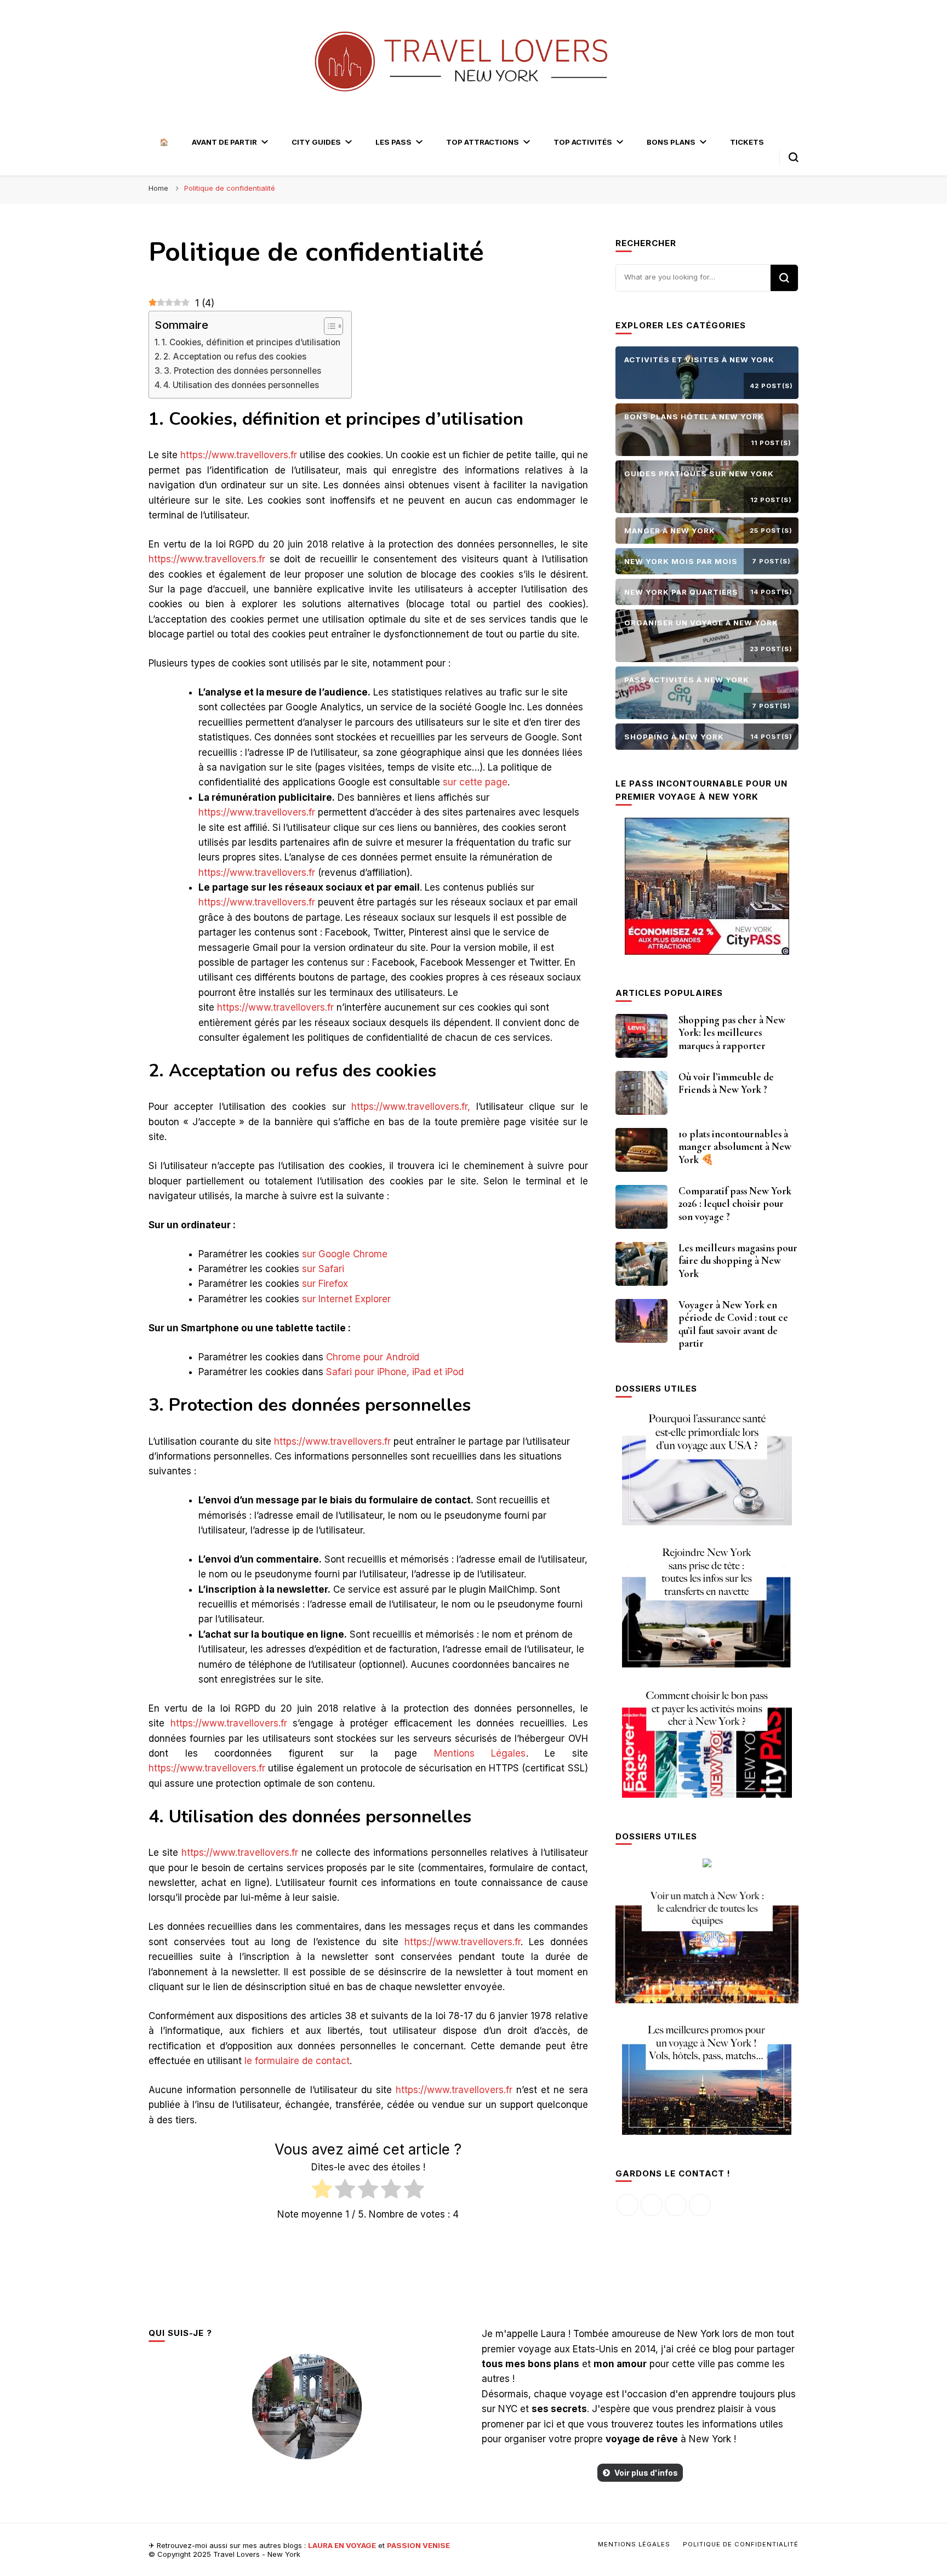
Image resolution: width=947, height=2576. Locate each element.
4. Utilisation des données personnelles (241, 385)
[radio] (322, 2191)
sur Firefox (325, 1284)
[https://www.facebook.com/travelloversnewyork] (627, 2205)
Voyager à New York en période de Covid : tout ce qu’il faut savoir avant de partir (733, 1324)
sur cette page (475, 782)
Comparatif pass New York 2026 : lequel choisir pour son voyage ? (735, 1204)
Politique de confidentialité (741, 2544)
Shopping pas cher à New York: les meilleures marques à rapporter (732, 1033)
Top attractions (483, 142)
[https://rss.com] (700, 2205)
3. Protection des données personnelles (243, 371)
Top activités (583, 142)
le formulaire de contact (297, 2061)
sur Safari (323, 1269)
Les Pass (393, 142)
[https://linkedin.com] (676, 2205)
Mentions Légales (480, 1753)
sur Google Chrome (345, 1254)
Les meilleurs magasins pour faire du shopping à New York (738, 1261)
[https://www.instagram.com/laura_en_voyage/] (652, 2205)
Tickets (747, 142)
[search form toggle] (794, 157)
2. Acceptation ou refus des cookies (235, 357)
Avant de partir (224, 142)
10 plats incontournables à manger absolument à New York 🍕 (735, 1147)
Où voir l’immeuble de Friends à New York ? (726, 1084)
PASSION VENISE (418, 2545)
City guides (316, 142)
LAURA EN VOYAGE (342, 2545)
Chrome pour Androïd (373, 1357)
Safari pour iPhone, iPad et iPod (395, 1372)
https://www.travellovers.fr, (411, 1107)
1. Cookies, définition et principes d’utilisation (251, 342)
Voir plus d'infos (646, 2473)
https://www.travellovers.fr (239, 455)
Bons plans (671, 142)
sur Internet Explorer (346, 1299)
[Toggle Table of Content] (328, 326)
